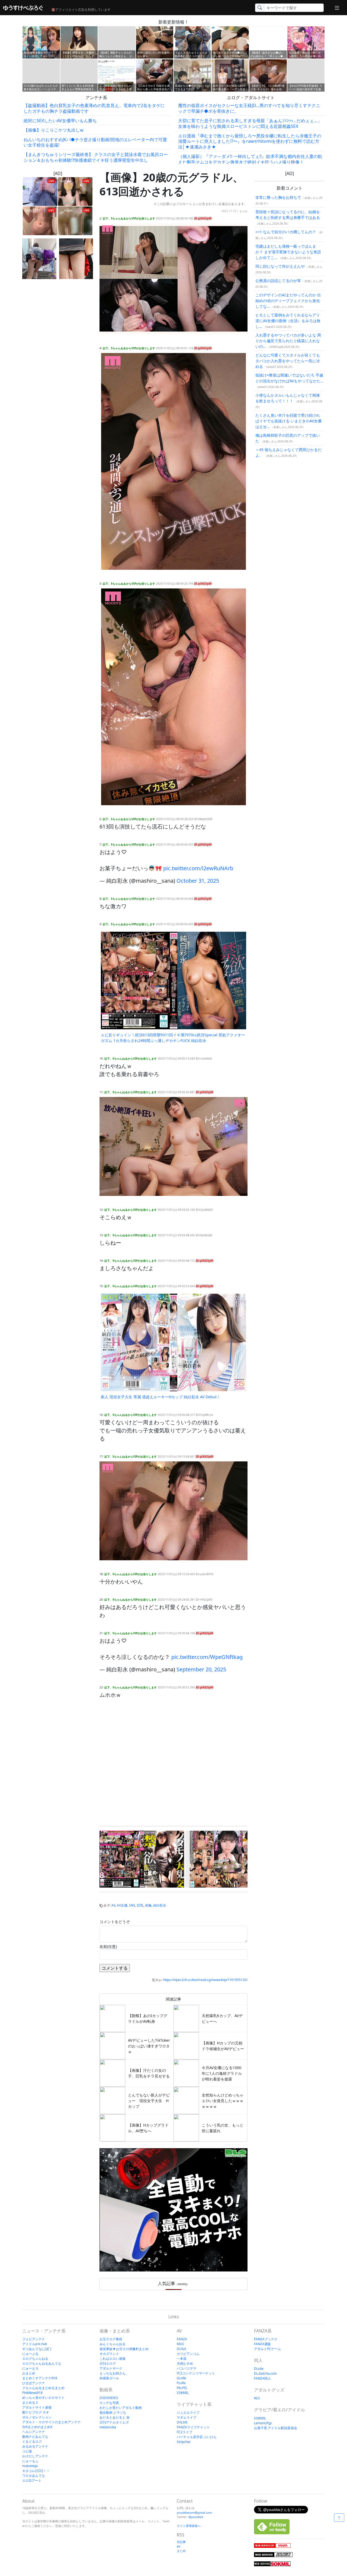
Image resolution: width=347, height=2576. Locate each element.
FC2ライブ (184, 2432)
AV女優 (122, 1905)
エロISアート (32, 2480)
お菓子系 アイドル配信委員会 (276, 2428)
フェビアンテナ (34, 2339)
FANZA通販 (262, 2344)
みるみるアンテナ (35, 2446)
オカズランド (109, 2354)
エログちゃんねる (35, 2359)
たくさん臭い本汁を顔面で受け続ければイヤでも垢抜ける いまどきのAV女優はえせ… (288, 421)
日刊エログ (108, 2363)
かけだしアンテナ (35, 2456)
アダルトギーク (111, 2368)
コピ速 (27, 2451)
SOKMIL (183, 2393)
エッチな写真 (109, 2403)
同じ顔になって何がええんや (280, 266)
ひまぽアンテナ (34, 2383)
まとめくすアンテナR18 (40, 2378)
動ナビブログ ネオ (36, 2412)
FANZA (182, 2339)
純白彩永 (160, 1905)
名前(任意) (108, 1946)
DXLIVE (182, 2422)
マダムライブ (187, 2417)
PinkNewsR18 (32, 2393)
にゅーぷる (30, 2354)
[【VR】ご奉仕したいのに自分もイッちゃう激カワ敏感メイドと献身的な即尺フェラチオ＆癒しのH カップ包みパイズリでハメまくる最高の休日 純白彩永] (228, 1859)
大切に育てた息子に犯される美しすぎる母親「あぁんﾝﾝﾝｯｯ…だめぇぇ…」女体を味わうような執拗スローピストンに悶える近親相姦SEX (250, 123)
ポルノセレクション (37, 2417)
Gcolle (181, 2378)
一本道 (182, 2359)
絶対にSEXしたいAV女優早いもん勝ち (60, 121)
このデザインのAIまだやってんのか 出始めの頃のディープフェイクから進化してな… (288, 301)
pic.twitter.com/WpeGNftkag (207, 1657)
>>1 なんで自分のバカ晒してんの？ (286, 232)
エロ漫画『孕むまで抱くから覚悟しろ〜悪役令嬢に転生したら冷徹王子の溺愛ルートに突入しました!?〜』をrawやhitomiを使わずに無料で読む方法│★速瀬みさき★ (250, 141)
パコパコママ (187, 2368)
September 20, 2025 (201, 1669)
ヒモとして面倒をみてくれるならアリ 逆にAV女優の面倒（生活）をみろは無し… (288, 321)
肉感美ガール (109, 2378)
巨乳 (140, 1905)
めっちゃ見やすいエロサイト (43, 2398)
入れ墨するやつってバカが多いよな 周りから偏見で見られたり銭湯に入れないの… (288, 341)
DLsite (259, 2369)
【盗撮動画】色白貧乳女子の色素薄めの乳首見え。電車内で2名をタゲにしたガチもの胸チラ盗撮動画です (94, 108)
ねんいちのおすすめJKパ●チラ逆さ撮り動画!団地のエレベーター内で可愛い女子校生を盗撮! (95, 142)
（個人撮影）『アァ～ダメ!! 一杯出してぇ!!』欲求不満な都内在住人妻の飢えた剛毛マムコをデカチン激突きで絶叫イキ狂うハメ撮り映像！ (250, 159)
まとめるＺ (30, 2402)
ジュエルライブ (188, 2412)
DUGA (181, 2349)
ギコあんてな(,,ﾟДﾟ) (37, 2349)
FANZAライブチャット (193, 2427)
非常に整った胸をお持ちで (278, 197)
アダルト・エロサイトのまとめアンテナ (52, 2422)
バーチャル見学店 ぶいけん (197, 2437)
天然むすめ (185, 2363)
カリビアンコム (188, 2354)
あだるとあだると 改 (115, 2417)
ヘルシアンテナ (34, 2432)
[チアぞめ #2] (76, 259)
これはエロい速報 (113, 2359)
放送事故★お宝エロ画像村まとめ (124, 2349)
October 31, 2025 (198, 881)
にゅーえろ (30, 2368)
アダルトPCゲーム (267, 2349)
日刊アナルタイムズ (114, 2422)
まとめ (243, 211)
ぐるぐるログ (32, 2441)
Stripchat (184, 2442)
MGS (180, 2344)
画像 (148, 1905)
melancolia (108, 2427)
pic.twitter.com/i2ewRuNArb (198, 868)
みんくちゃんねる (113, 2344)
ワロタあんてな (34, 2476)
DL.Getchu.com (265, 2373)
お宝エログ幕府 (111, 2339)
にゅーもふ (30, 2461)
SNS (132, 1905)
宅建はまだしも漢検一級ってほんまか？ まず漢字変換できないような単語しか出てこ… (288, 252)
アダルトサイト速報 (37, 2407)
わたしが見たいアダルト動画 (121, 2408)
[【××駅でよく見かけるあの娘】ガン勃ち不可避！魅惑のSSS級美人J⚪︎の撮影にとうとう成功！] (39, 259)
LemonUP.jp (263, 2423)
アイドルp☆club (35, 2344)
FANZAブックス (266, 2339)
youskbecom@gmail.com (194, 2512)
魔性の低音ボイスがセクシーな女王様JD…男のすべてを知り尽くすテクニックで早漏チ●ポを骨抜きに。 (249, 108)
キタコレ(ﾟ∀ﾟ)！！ (36, 2471)
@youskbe (196, 2517)
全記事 (181, 2542)
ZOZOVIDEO (109, 2398)
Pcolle (181, 2383)
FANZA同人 (262, 2378)
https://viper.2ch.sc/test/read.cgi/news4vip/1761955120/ (205, 1980)
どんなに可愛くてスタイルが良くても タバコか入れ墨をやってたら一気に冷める (288, 361)
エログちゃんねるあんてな (42, 2363)
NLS (257, 2398)
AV (113, 1905)
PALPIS (182, 2388)
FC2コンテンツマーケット (196, 2373)
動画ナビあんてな (35, 2437)
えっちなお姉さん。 (114, 2373)
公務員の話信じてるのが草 (278, 281)
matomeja (30, 2466)
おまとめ (29, 2373)
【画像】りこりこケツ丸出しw (54, 130)
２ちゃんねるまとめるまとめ (43, 2388)
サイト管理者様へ (189, 2526)
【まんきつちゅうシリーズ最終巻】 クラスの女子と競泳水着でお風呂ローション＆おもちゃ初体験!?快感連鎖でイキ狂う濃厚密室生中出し (96, 157)
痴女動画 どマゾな (113, 2412)
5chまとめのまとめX (37, 2427)
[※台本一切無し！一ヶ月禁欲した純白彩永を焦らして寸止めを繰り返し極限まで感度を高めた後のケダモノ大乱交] (142, 1859)
